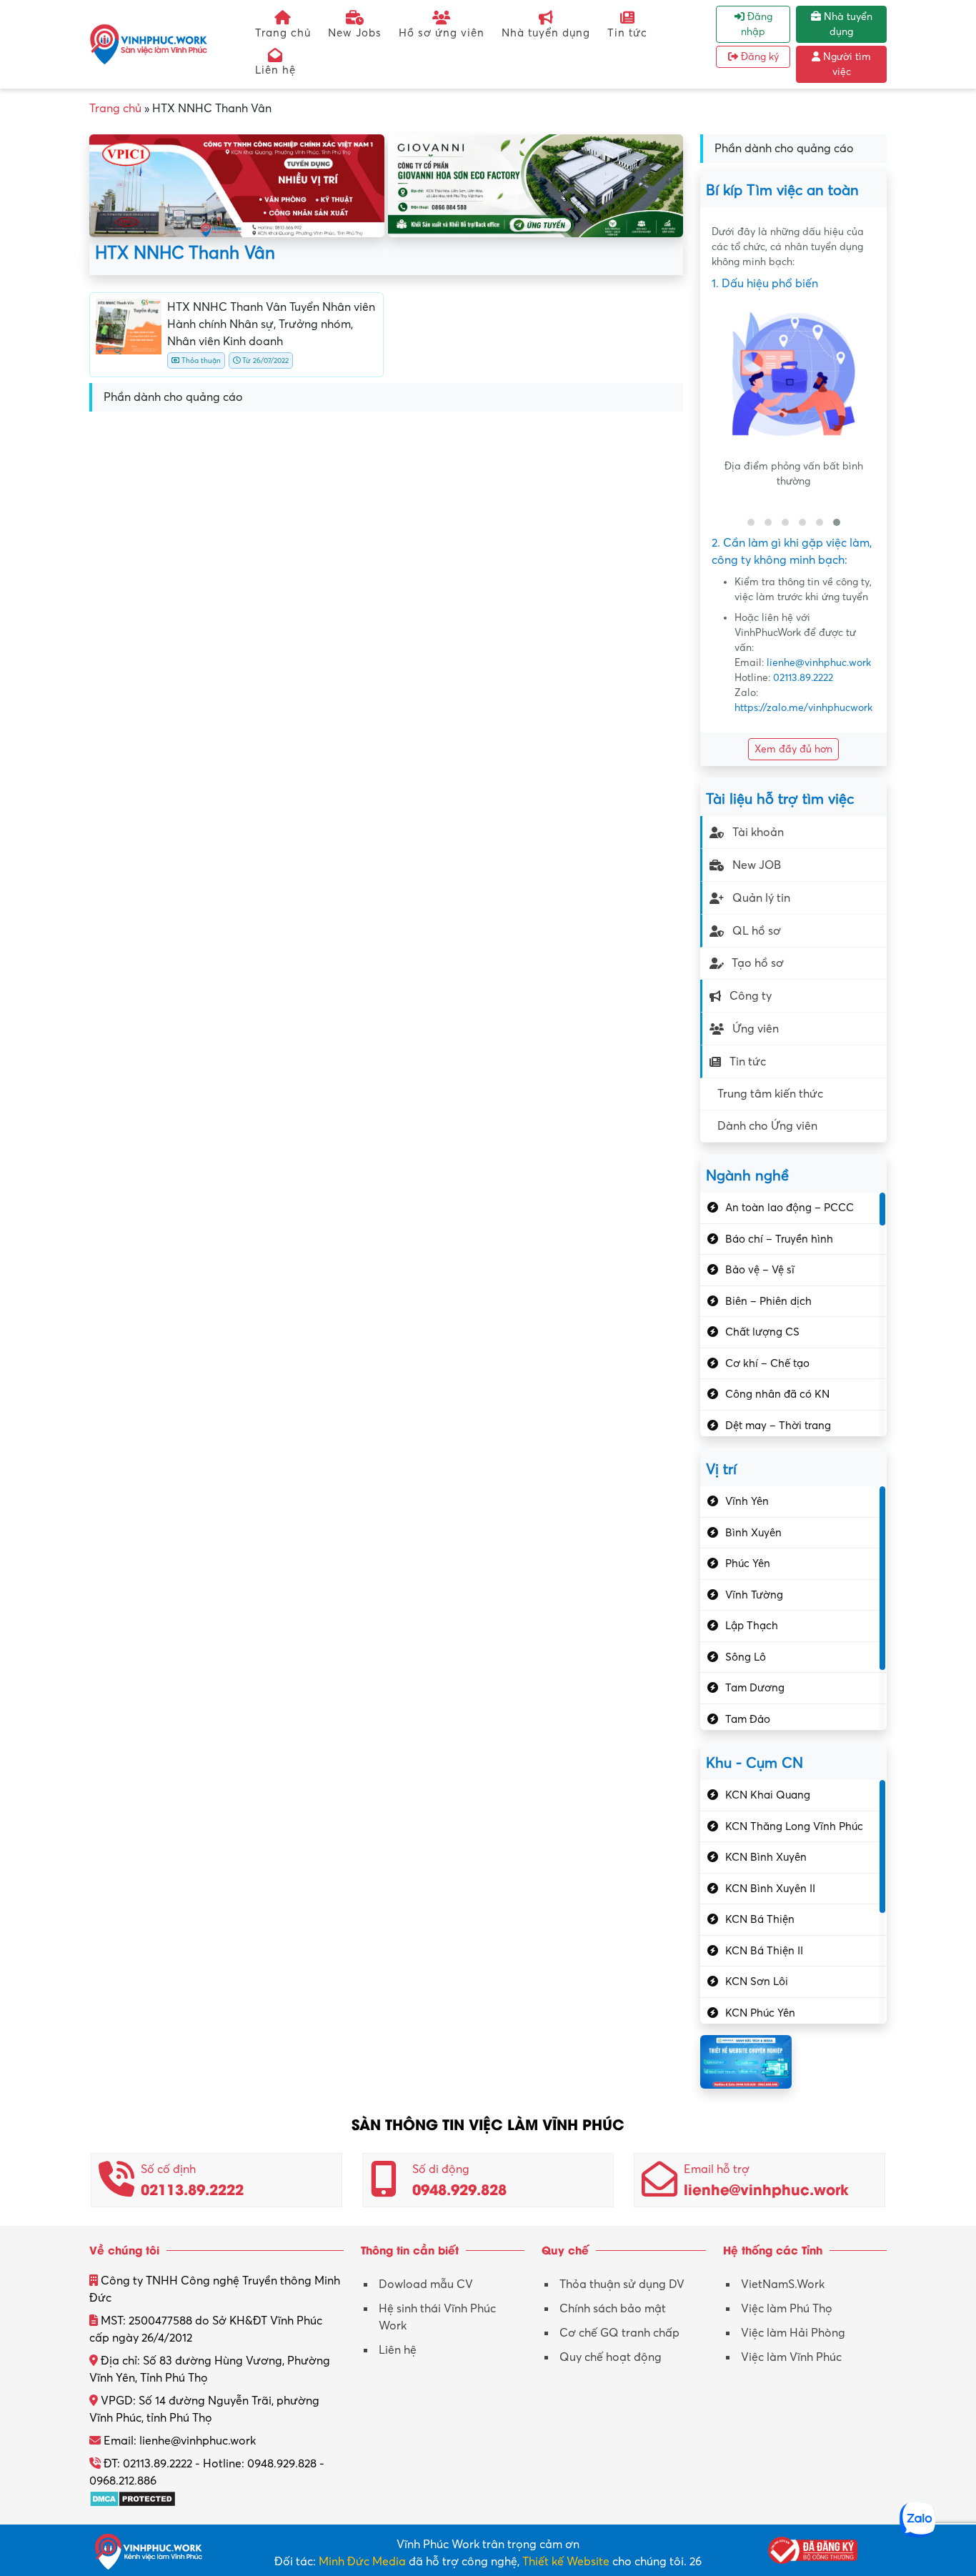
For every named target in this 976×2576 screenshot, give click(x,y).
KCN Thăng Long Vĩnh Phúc (794, 1826)
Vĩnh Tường (754, 1595)
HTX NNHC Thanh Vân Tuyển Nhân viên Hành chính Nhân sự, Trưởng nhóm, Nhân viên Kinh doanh (271, 324)
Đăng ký (758, 57)
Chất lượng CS (762, 1332)
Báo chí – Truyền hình (779, 1239)
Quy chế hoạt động (611, 2357)
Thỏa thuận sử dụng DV (622, 2284)
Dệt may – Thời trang (778, 1426)
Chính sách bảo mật (613, 2309)
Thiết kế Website (566, 2562)
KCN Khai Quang (768, 1795)
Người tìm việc (846, 64)
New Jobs (355, 33)
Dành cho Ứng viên (767, 1126)
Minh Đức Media (362, 2562)
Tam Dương (755, 1688)
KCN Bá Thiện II (764, 1951)
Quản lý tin (761, 898)
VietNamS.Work (783, 2284)
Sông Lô (746, 1657)
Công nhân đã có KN (777, 1394)
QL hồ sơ (757, 931)
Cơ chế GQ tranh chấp (619, 2333)
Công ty (751, 996)
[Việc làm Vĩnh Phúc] (149, 44)
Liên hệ (275, 70)
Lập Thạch (752, 1626)
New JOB (757, 865)
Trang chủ (283, 33)
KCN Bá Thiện (760, 1919)
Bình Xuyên (753, 1533)
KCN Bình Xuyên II (770, 1889)
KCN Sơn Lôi (757, 1981)
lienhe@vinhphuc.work (819, 663)
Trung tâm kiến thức (770, 1094)
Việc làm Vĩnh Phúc (791, 2357)
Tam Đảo (748, 1719)
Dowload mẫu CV (426, 2284)
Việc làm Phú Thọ (787, 2309)
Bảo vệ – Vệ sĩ (760, 1270)
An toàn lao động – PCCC (790, 1208)
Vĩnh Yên (747, 1501)
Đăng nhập (757, 24)
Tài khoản (758, 832)
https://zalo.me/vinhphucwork (803, 708)
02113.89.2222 (803, 678)
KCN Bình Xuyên (766, 1857)
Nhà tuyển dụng (546, 33)
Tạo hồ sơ (758, 963)
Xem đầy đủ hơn (793, 749)
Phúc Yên (748, 1563)
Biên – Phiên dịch (768, 1301)
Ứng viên (756, 1029)
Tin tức (627, 33)
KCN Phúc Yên (760, 2013)
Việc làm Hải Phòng (793, 2333)
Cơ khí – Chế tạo (767, 1363)
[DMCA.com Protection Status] (133, 2498)
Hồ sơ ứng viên (442, 33)
